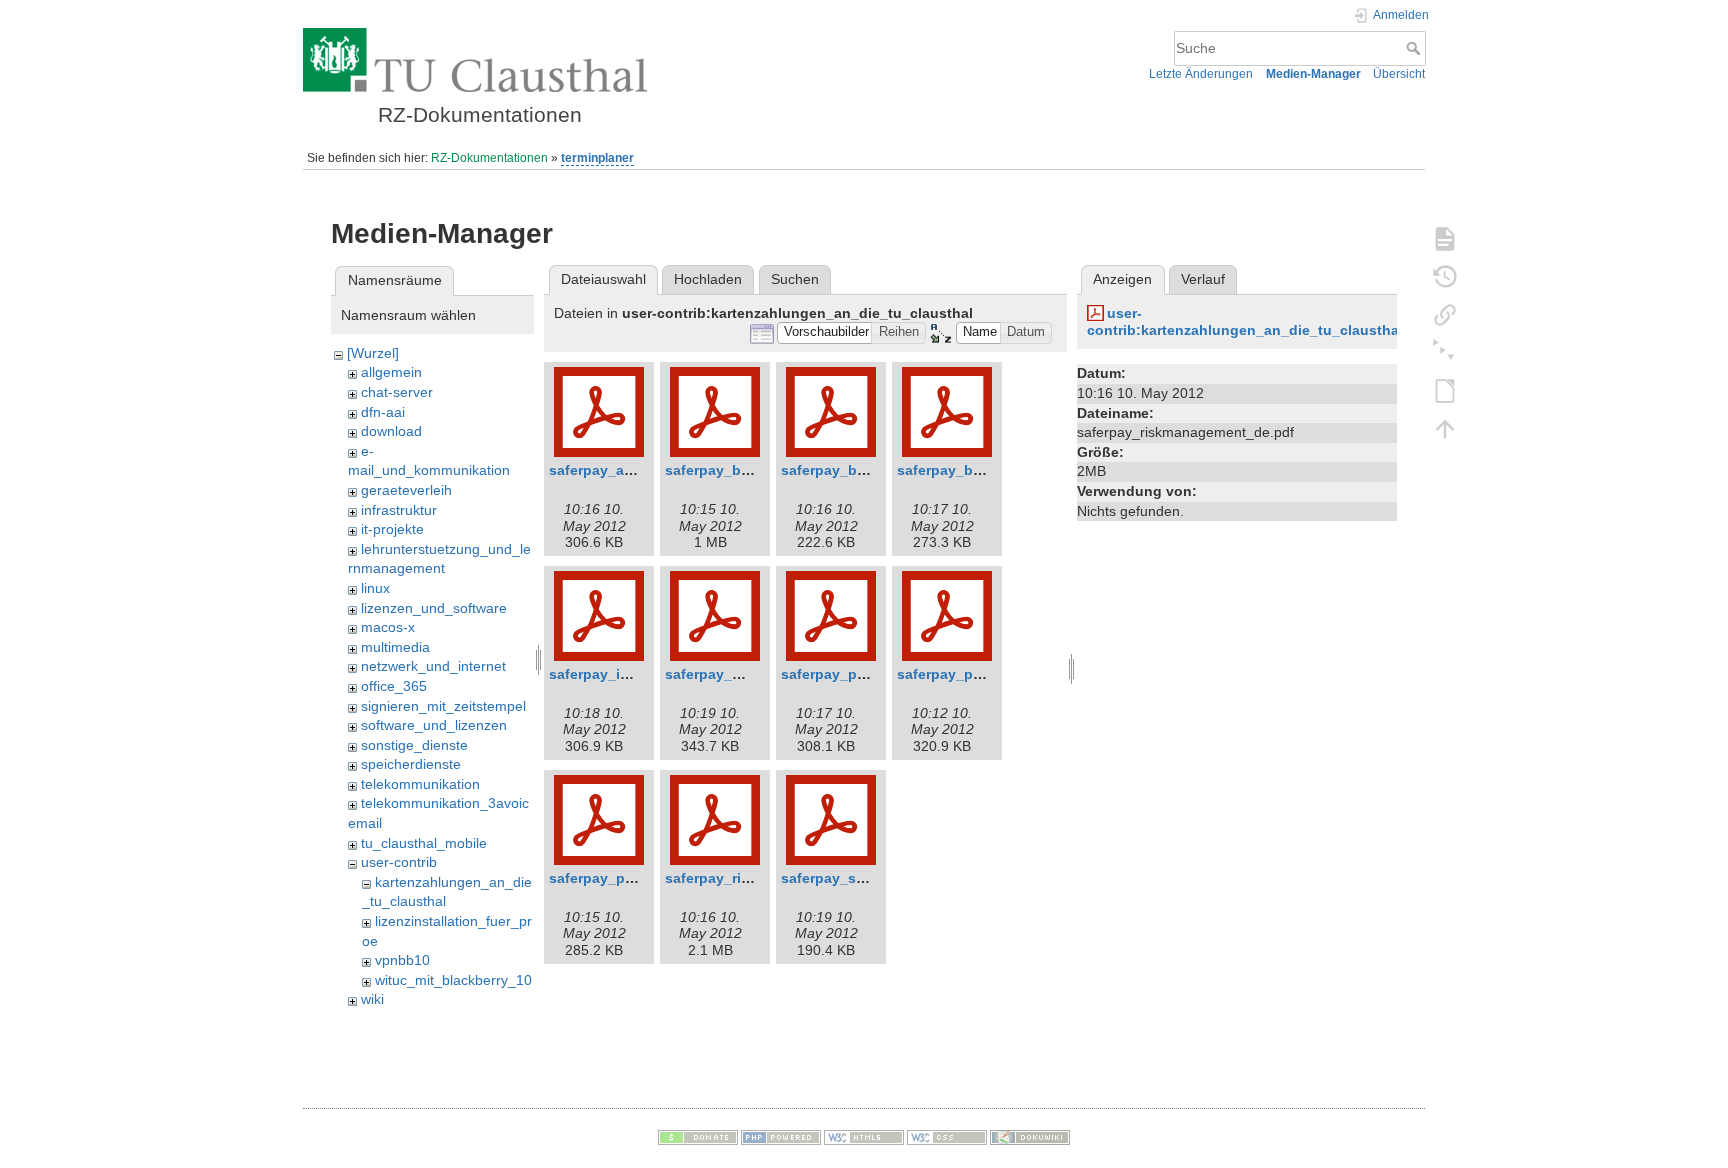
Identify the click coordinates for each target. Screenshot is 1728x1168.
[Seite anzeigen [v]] (1445, 238)
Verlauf (1203, 279)
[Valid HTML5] (864, 1137)
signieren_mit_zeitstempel (443, 706)
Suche (1415, 48)
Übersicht (1399, 74)
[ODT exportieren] (1445, 390)
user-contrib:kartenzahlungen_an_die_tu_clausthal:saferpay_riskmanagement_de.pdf (1363, 321)
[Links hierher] (1445, 314)
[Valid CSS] (947, 1137)
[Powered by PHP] (781, 1137)
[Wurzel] (373, 353)
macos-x (388, 627)
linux (375, 588)
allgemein (391, 372)
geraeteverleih (406, 490)
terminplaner (597, 158)
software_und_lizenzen (434, 725)
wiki (372, 999)
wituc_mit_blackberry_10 (453, 980)
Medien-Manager (1313, 74)
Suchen (795, 279)
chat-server (397, 392)
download (391, 431)
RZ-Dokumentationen (489, 158)
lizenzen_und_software (434, 608)
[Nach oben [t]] (1445, 428)
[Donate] (698, 1137)
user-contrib (399, 862)
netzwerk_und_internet (433, 666)
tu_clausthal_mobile (424, 843)
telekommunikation (420, 784)
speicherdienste (411, 764)
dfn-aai (383, 412)
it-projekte (392, 529)
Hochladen (708, 279)
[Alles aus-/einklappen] (1445, 352)
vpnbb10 (402, 960)
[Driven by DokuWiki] (1030, 1137)
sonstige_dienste (414, 745)
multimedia (395, 647)
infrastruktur (399, 510)
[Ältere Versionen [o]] (1445, 276)
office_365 (394, 686)
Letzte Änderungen (1201, 74)
